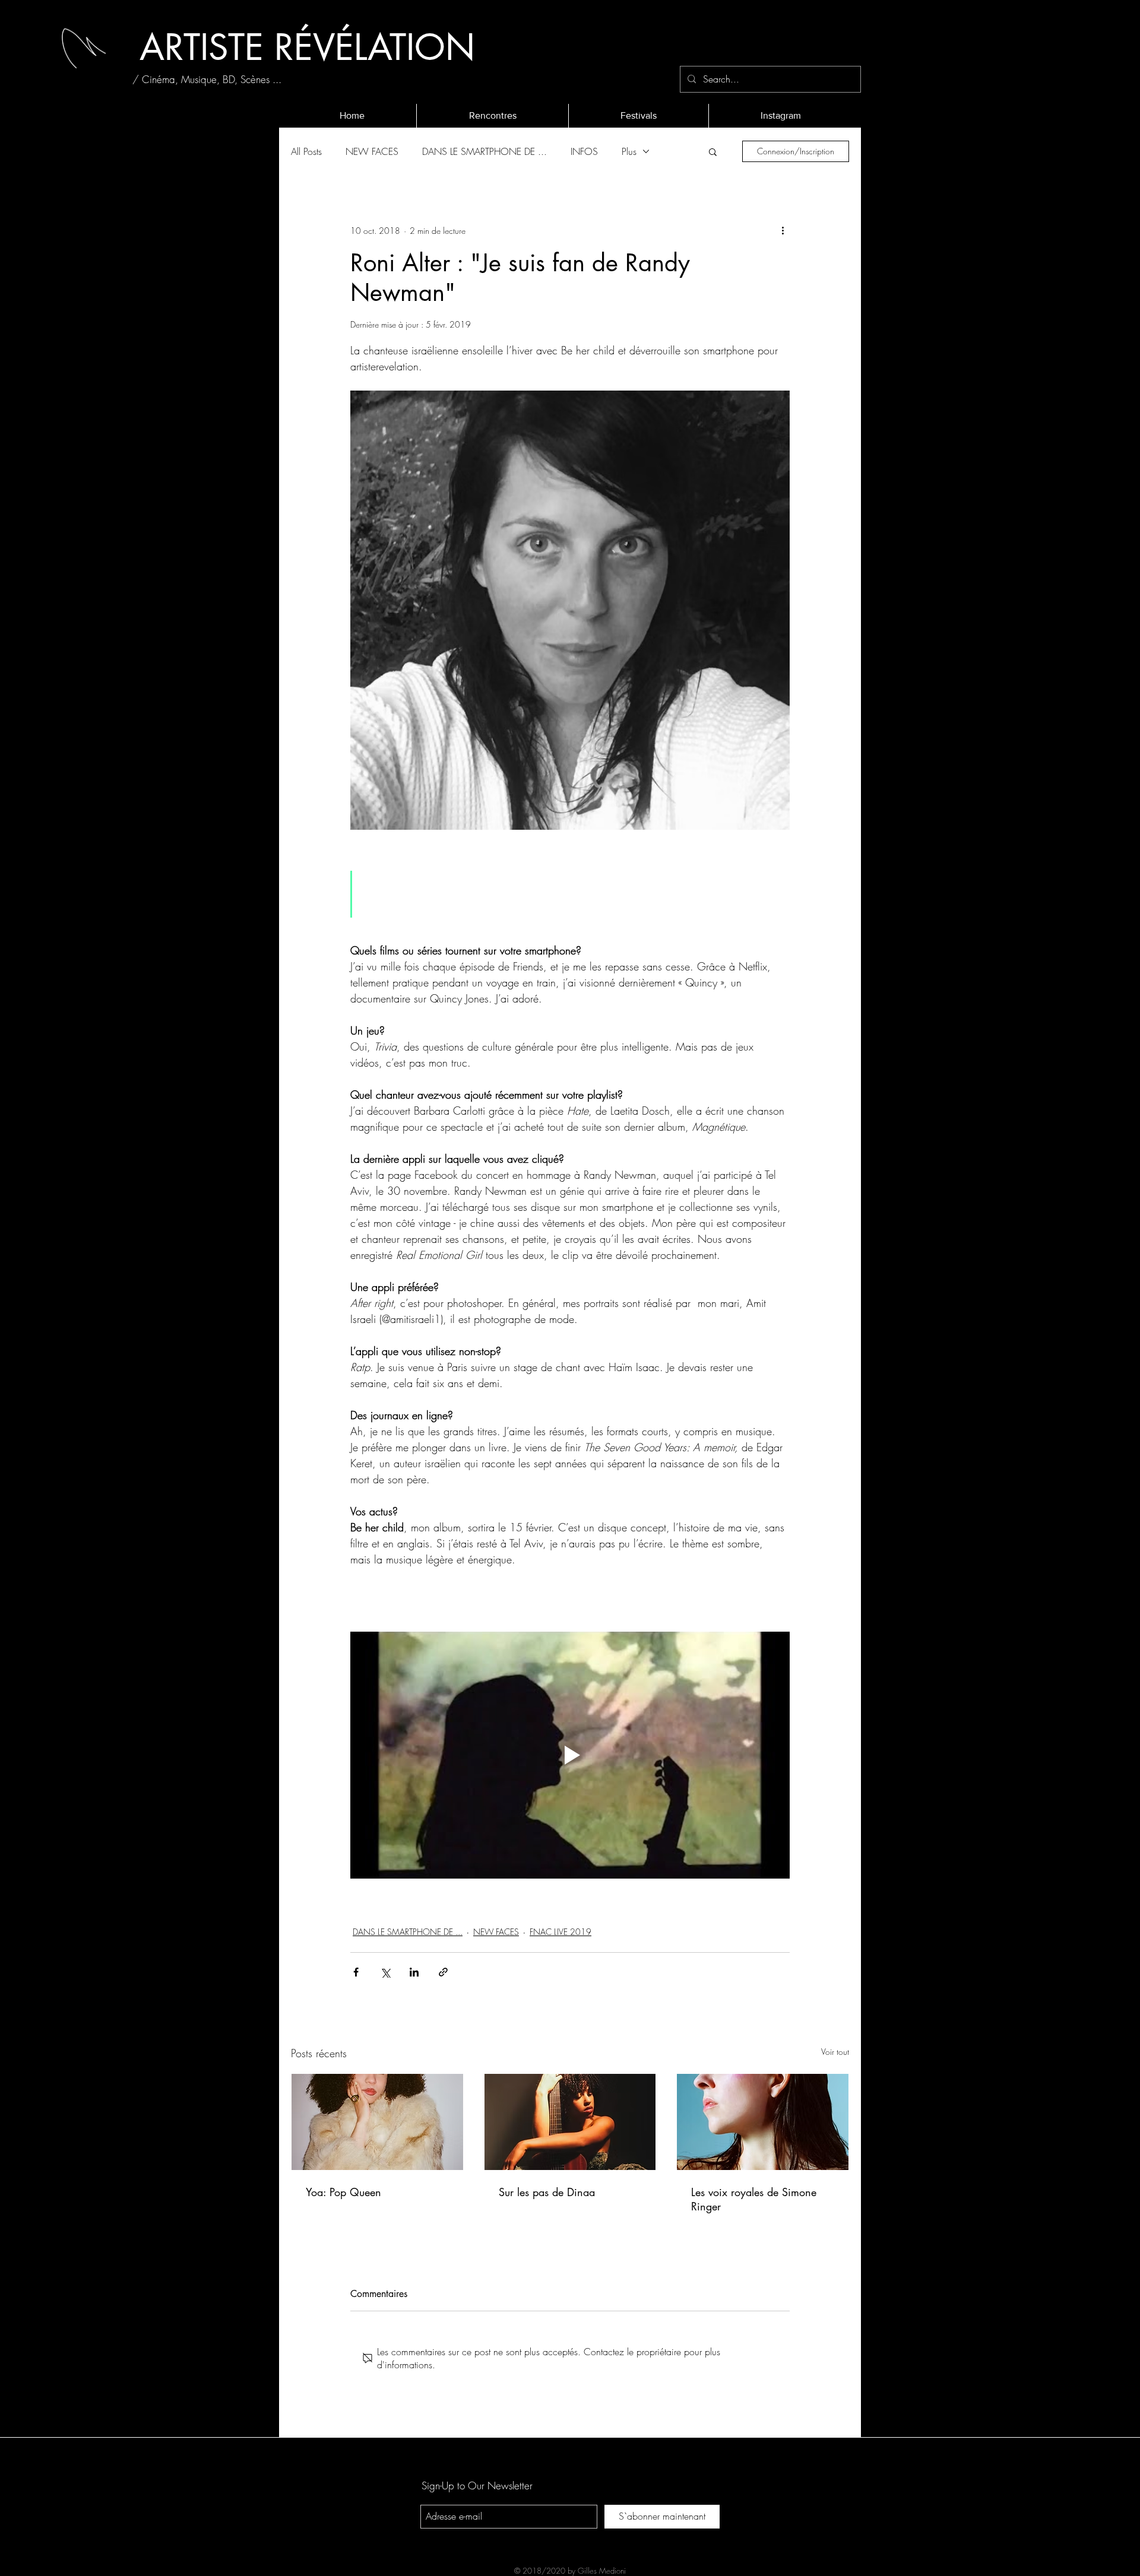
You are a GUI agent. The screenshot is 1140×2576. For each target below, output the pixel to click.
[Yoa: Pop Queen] (377, 2122)
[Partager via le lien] (443, 1972)
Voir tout (835, 2052)
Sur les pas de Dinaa (547, 2192)
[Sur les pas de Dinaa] (570, 2122)
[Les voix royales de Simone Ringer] (763, 2122)
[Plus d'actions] (783, 230)
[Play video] (570, 1755)
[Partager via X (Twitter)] (385, 1972)
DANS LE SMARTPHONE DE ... (484, 151)
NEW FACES (372, 151)
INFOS (584, 151)
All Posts (306, 151)
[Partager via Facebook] (356, 1972)
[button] (713, 151)
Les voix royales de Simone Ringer (754, 2199)
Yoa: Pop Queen (343, 2192)
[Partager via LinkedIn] (414, 1972)
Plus (629, 151)
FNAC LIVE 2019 (560, 1932)
